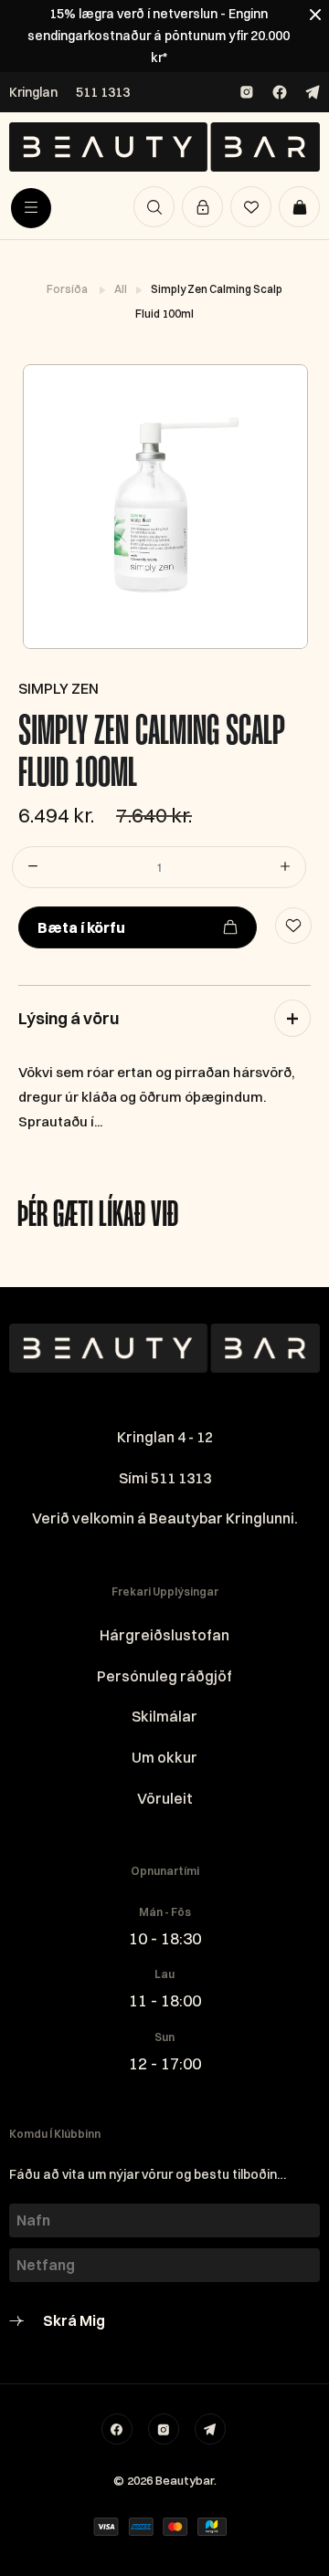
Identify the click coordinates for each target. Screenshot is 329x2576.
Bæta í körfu (81, 927)
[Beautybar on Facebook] (280, 92)
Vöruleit (165, 1798)
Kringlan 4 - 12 (165, 1437)
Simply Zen (58, 688)
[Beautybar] (164, 147)
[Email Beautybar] (210, 2429)
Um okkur (164, 1757)
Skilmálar (164, 1716)
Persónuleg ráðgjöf (164, 1676)
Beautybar (185, 2480)
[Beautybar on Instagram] (247, 92)
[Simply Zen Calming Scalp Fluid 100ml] (164, 507)
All (122, 289)
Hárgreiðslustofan (164, 1635)
